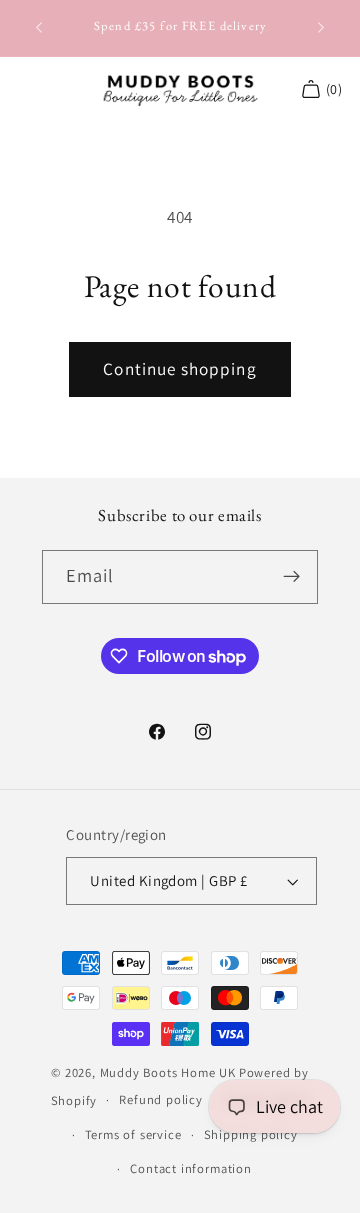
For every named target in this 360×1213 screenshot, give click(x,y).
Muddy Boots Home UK (168, 1072)
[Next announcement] (321, 28)
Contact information (190, 1168)
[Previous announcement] (39, 28)
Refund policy (160, 1099)
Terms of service (133, 1134)
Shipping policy (251, 1134)
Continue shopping (180, 368)
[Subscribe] (292, 577)
